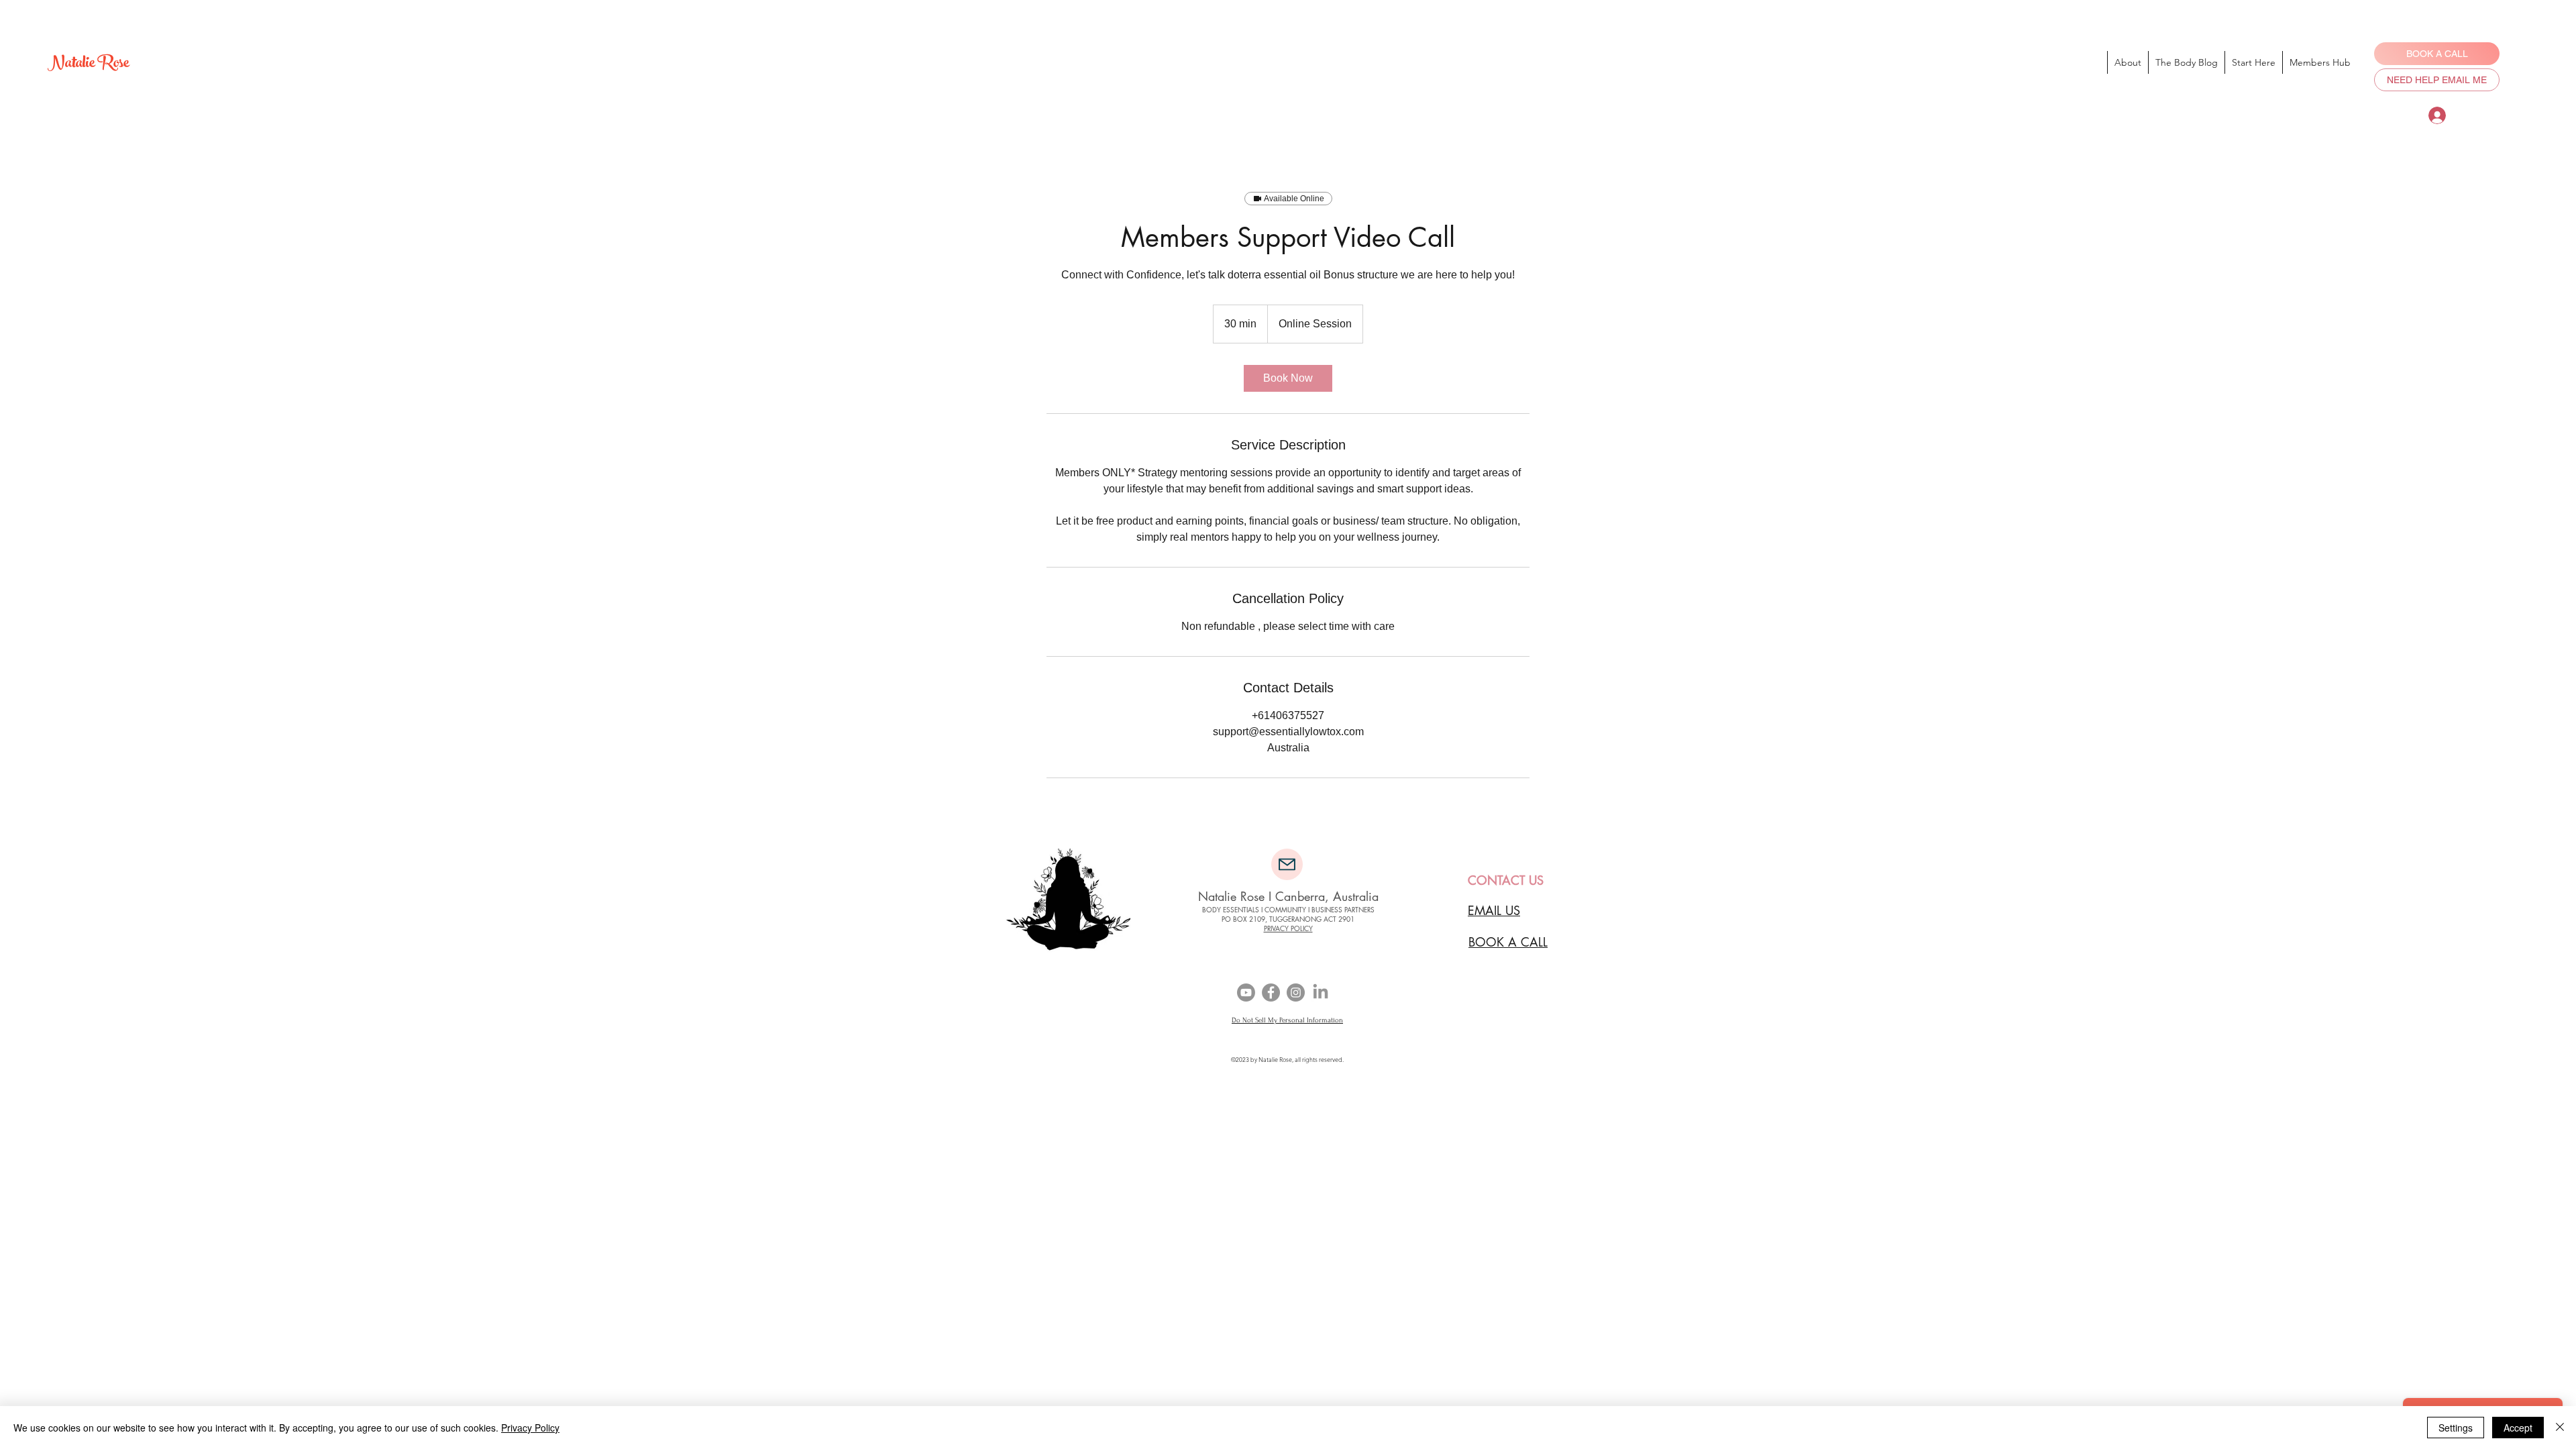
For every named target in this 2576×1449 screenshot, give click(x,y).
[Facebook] (1271, 992)
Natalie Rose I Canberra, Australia (1288, 896)
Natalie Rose (88, 65)
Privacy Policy (530, 1428)
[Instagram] (1296, 992)
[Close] (2560, 1428)
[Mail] (1287, 864)
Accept (2518, 1428)
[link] (1288, 378)
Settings (2456, 1428)
